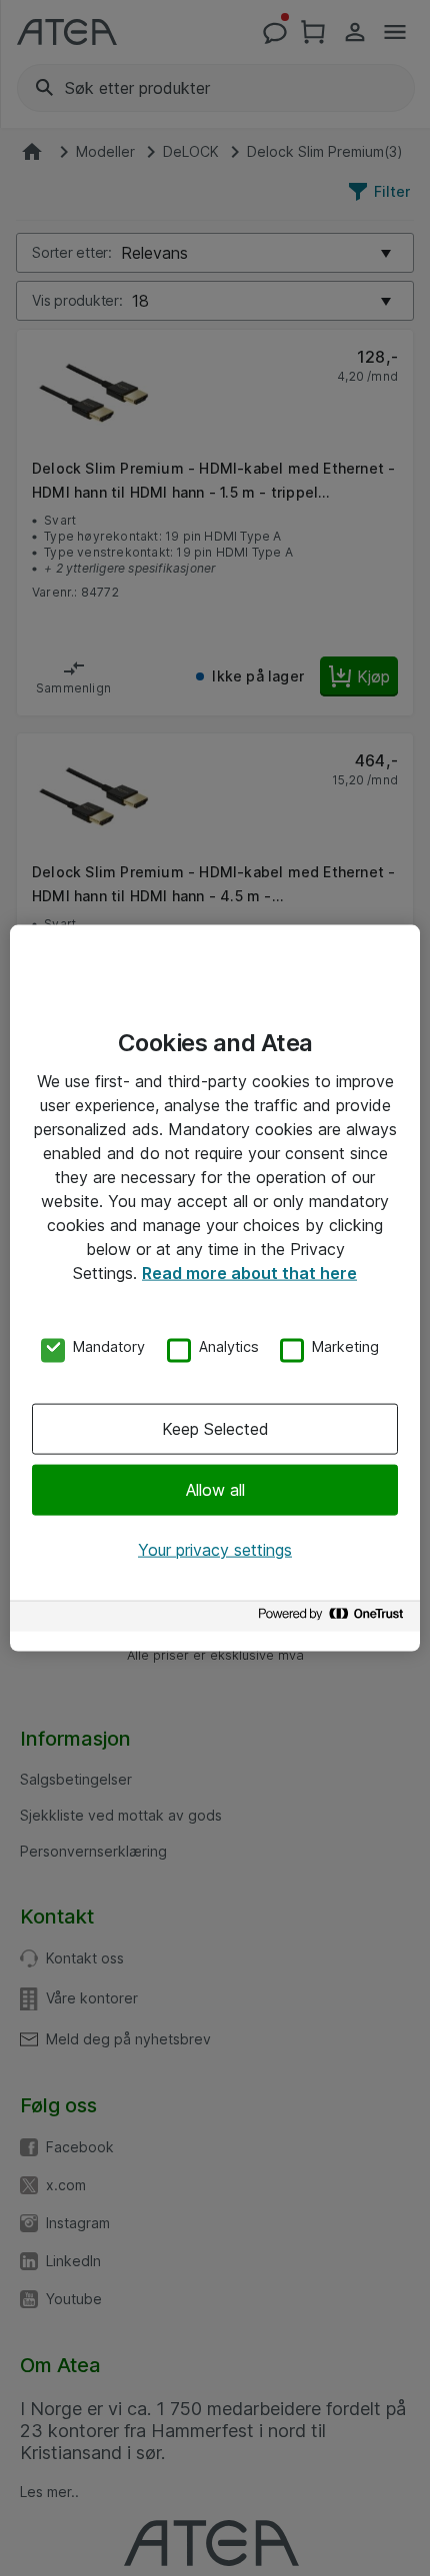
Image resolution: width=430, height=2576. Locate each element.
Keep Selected (215, 1428)
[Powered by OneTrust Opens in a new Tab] (334, 1618)
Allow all (215, 1490)
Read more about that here (249, 1273)
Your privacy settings (215, 1550)
